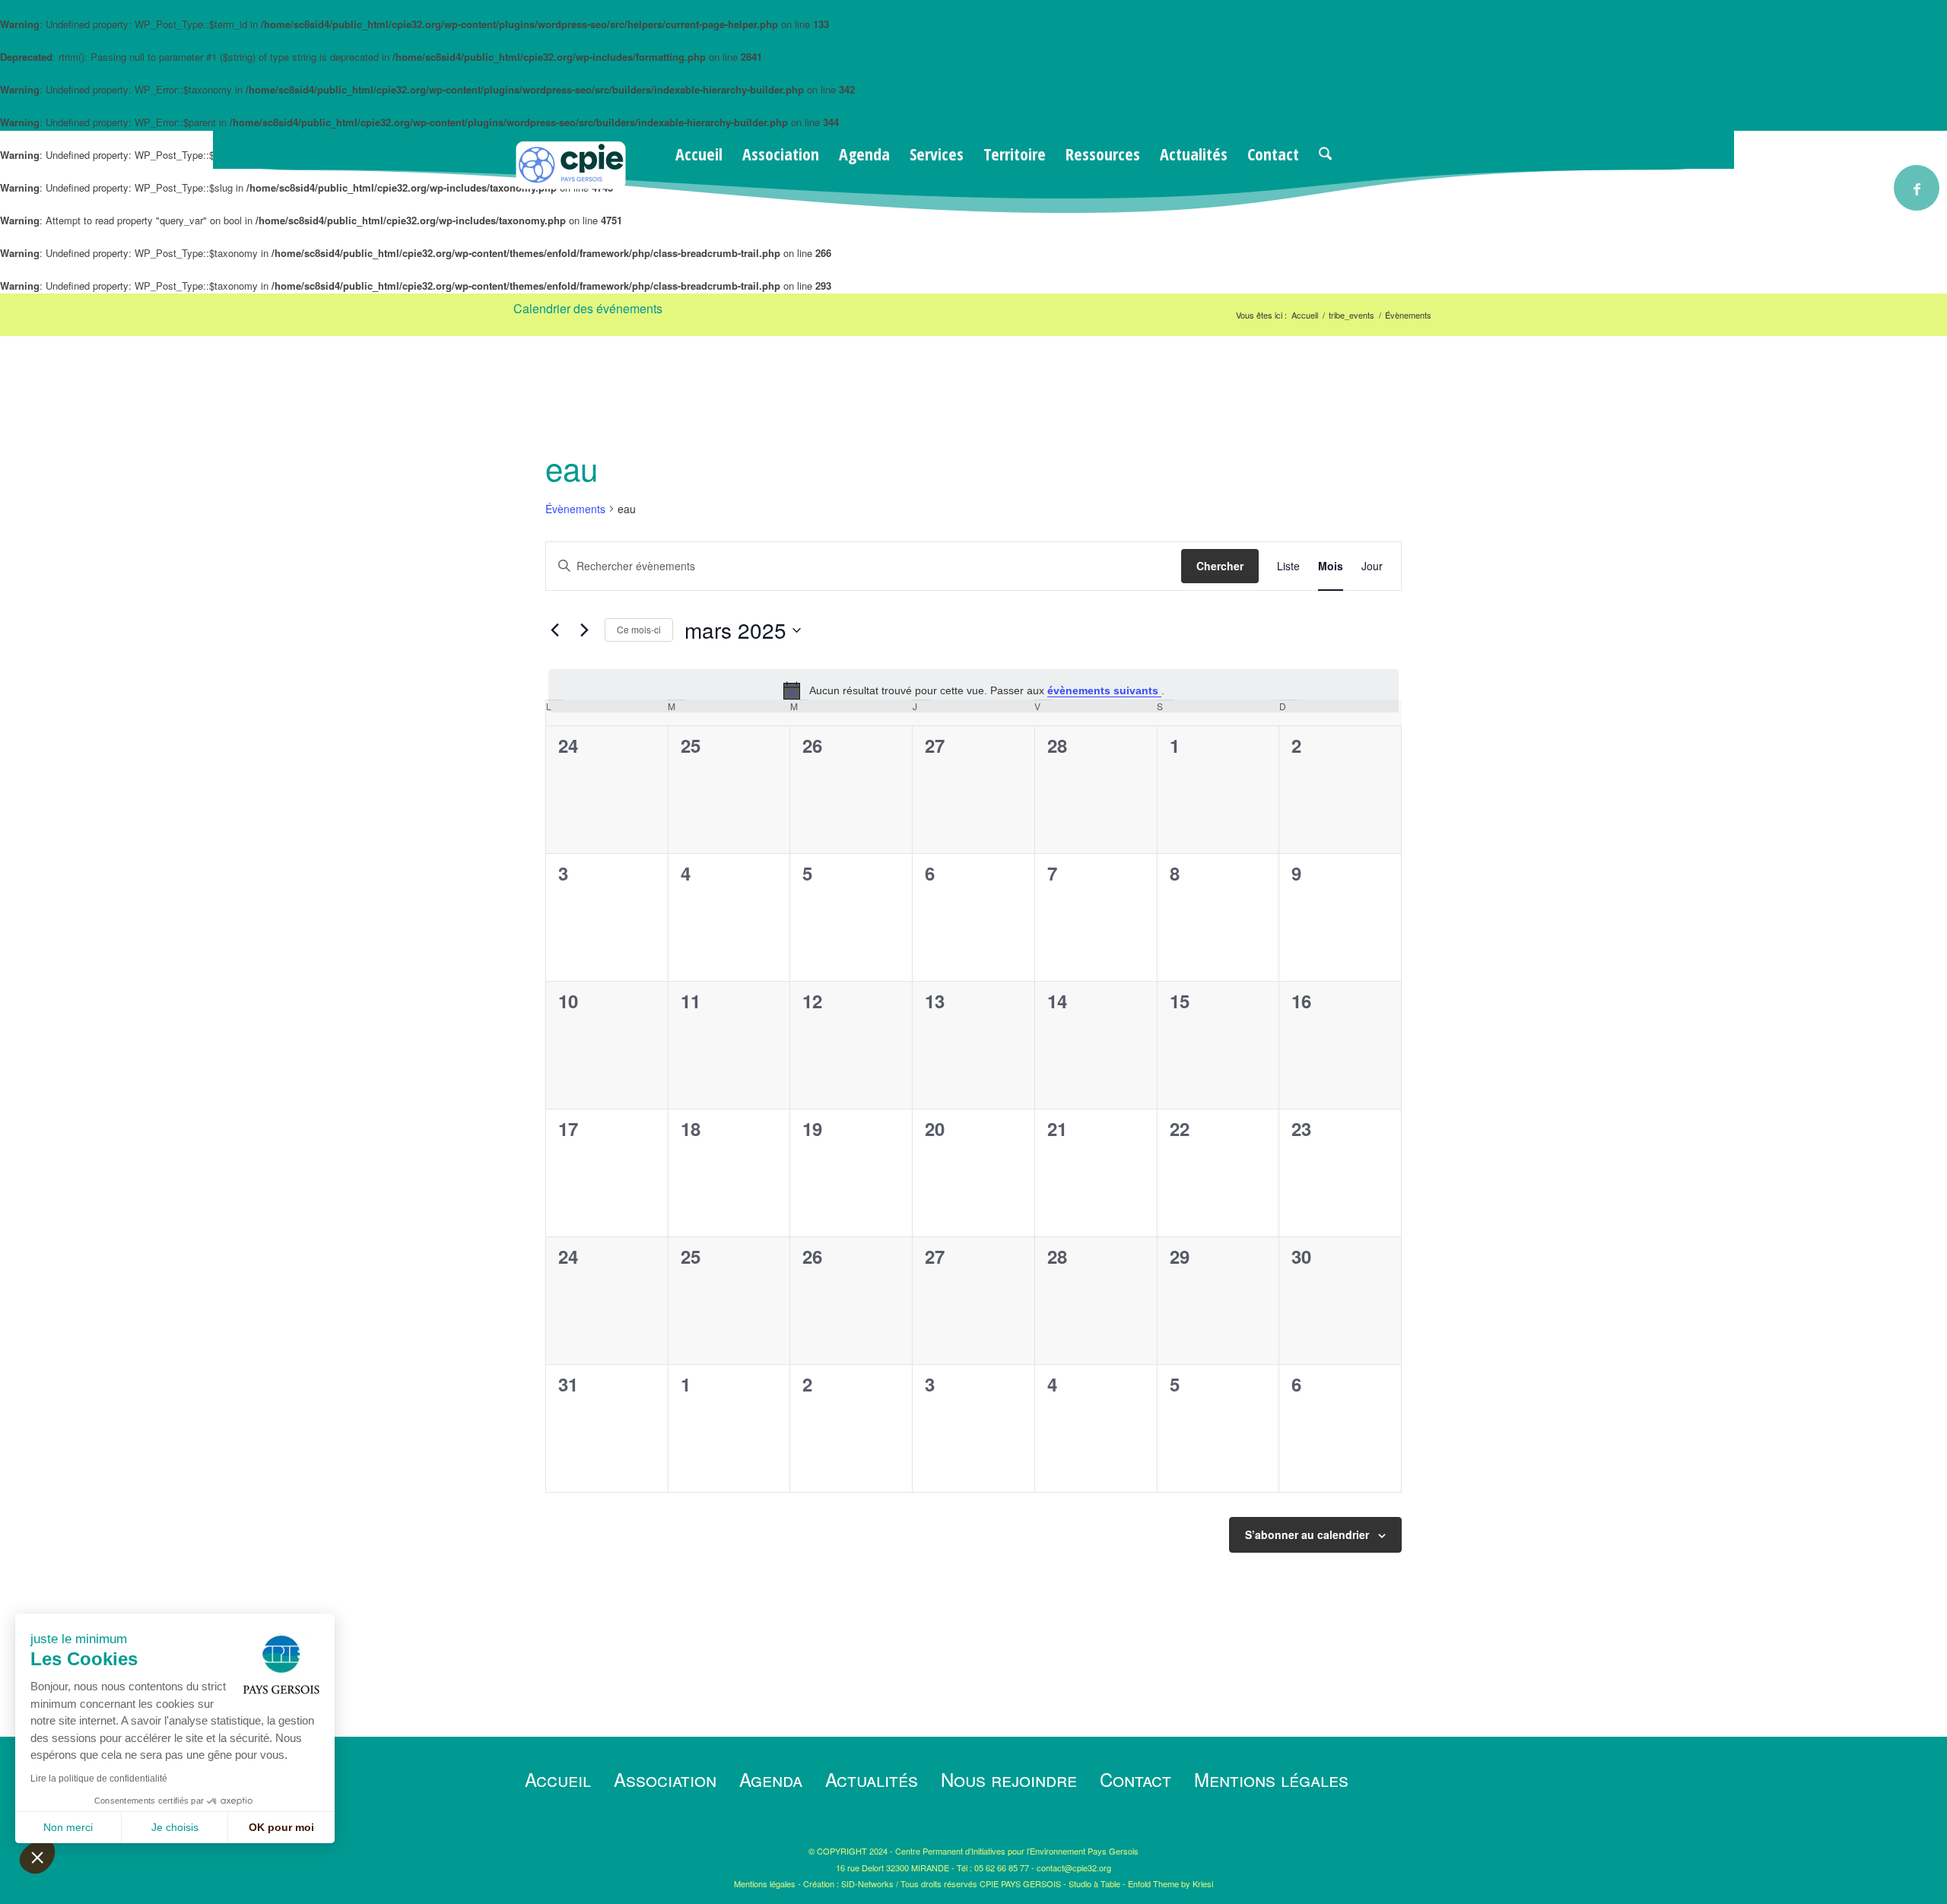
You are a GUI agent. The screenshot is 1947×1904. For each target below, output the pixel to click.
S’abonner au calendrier (1307, 1534)
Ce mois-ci (639, 629)
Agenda (771, 1779)
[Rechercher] (1325, 154)
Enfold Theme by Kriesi (1170, 1883)
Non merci (68, 1827)
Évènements (575, 509)
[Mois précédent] (554, 630)
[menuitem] (699, 154)
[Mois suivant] (584, 630)
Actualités (872, 1779)
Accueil (558, 1779)
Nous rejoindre (1009, 1779)
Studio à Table (1094, 1883)
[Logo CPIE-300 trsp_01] (570, 185)
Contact (1135, 1779)
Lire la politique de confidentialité (99, 1779)
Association (665, 1779)
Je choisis (175, 1827)
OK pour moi (281, 1827)
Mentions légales (1271, 1779)
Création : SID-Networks (848, 1883)
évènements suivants (1104, 690)
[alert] (973, 690)
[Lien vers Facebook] (1917, 188)
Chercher (1220, 566)
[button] (37, 1857)
